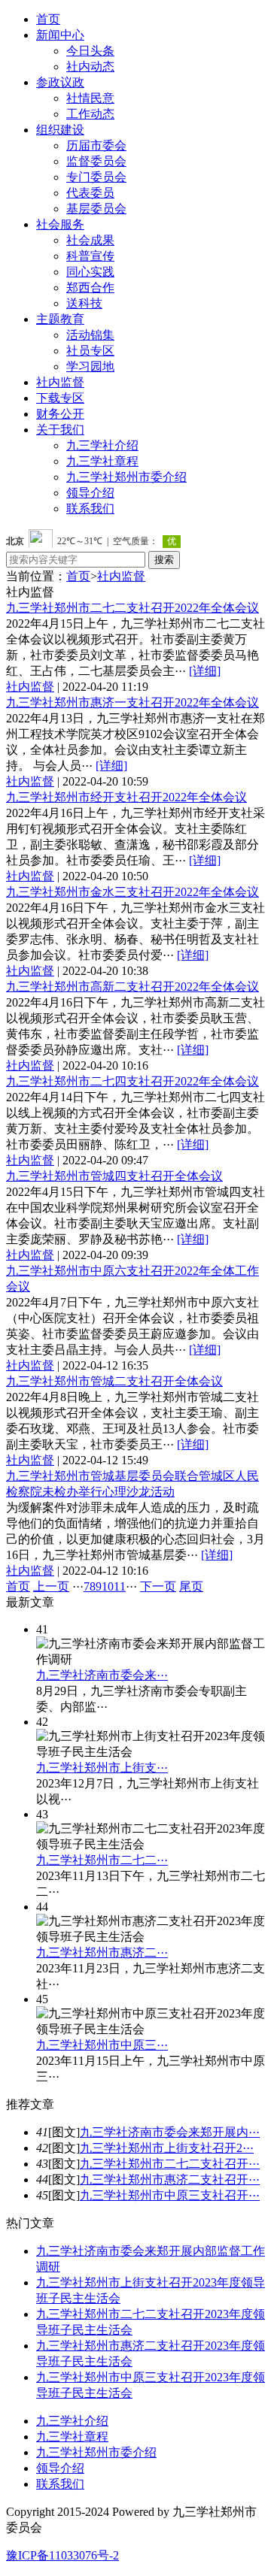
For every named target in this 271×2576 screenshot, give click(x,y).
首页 (48, 19)
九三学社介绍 (102, 445)
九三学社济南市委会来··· (102, 1675)
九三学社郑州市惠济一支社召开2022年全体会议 (132, 702)
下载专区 (60, 398)
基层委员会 (96, 209)
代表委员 (90, 193)
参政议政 (60, 82)
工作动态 (90, 114)
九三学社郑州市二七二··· (102, 1860)
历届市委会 (96, 145)
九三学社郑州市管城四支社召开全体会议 (114, 1176)
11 (120, 1586)
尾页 (191, 1586)
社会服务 (60, 224)
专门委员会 (96, 177)
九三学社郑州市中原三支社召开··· (170, 2195)
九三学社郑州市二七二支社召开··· (170, 2164)
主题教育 (60, 319)
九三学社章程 (102, 461)
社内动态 (90, 67)
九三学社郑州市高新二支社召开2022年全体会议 (132, 987)
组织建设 (60, 130)
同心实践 (90, 272)
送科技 (84, 303)
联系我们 (90, 509)
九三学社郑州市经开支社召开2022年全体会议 (126, 797)
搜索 (164, 560)
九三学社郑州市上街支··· (102, 1768)
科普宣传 (90, 256)
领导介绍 (90, 493)
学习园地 (90, 366)
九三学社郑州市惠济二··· (102, 1952)
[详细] (205, 671)
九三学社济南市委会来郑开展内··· (170, 2132)
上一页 (51, 1586)
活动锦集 (90, 335)
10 (108, 1586)
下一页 (158, 1586)
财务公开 (60, 414)
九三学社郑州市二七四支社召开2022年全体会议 (132, 1081)
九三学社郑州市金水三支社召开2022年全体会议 (132, 892)
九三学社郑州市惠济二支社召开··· (170, 2179)
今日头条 (90, 51)
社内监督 (60, 382)
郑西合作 (90, 288)
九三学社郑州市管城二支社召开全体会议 (114, 1381)
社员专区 (90, 351)
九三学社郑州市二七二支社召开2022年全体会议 (132, 608)
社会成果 (90, 240)
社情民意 (90, 98)
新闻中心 (60, 35)
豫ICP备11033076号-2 (62, 2555)
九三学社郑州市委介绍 (126, 477)
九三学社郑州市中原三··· (102, 2045)
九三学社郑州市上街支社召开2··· (167, 2148)
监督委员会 (96, 161)
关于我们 (60, 430)
